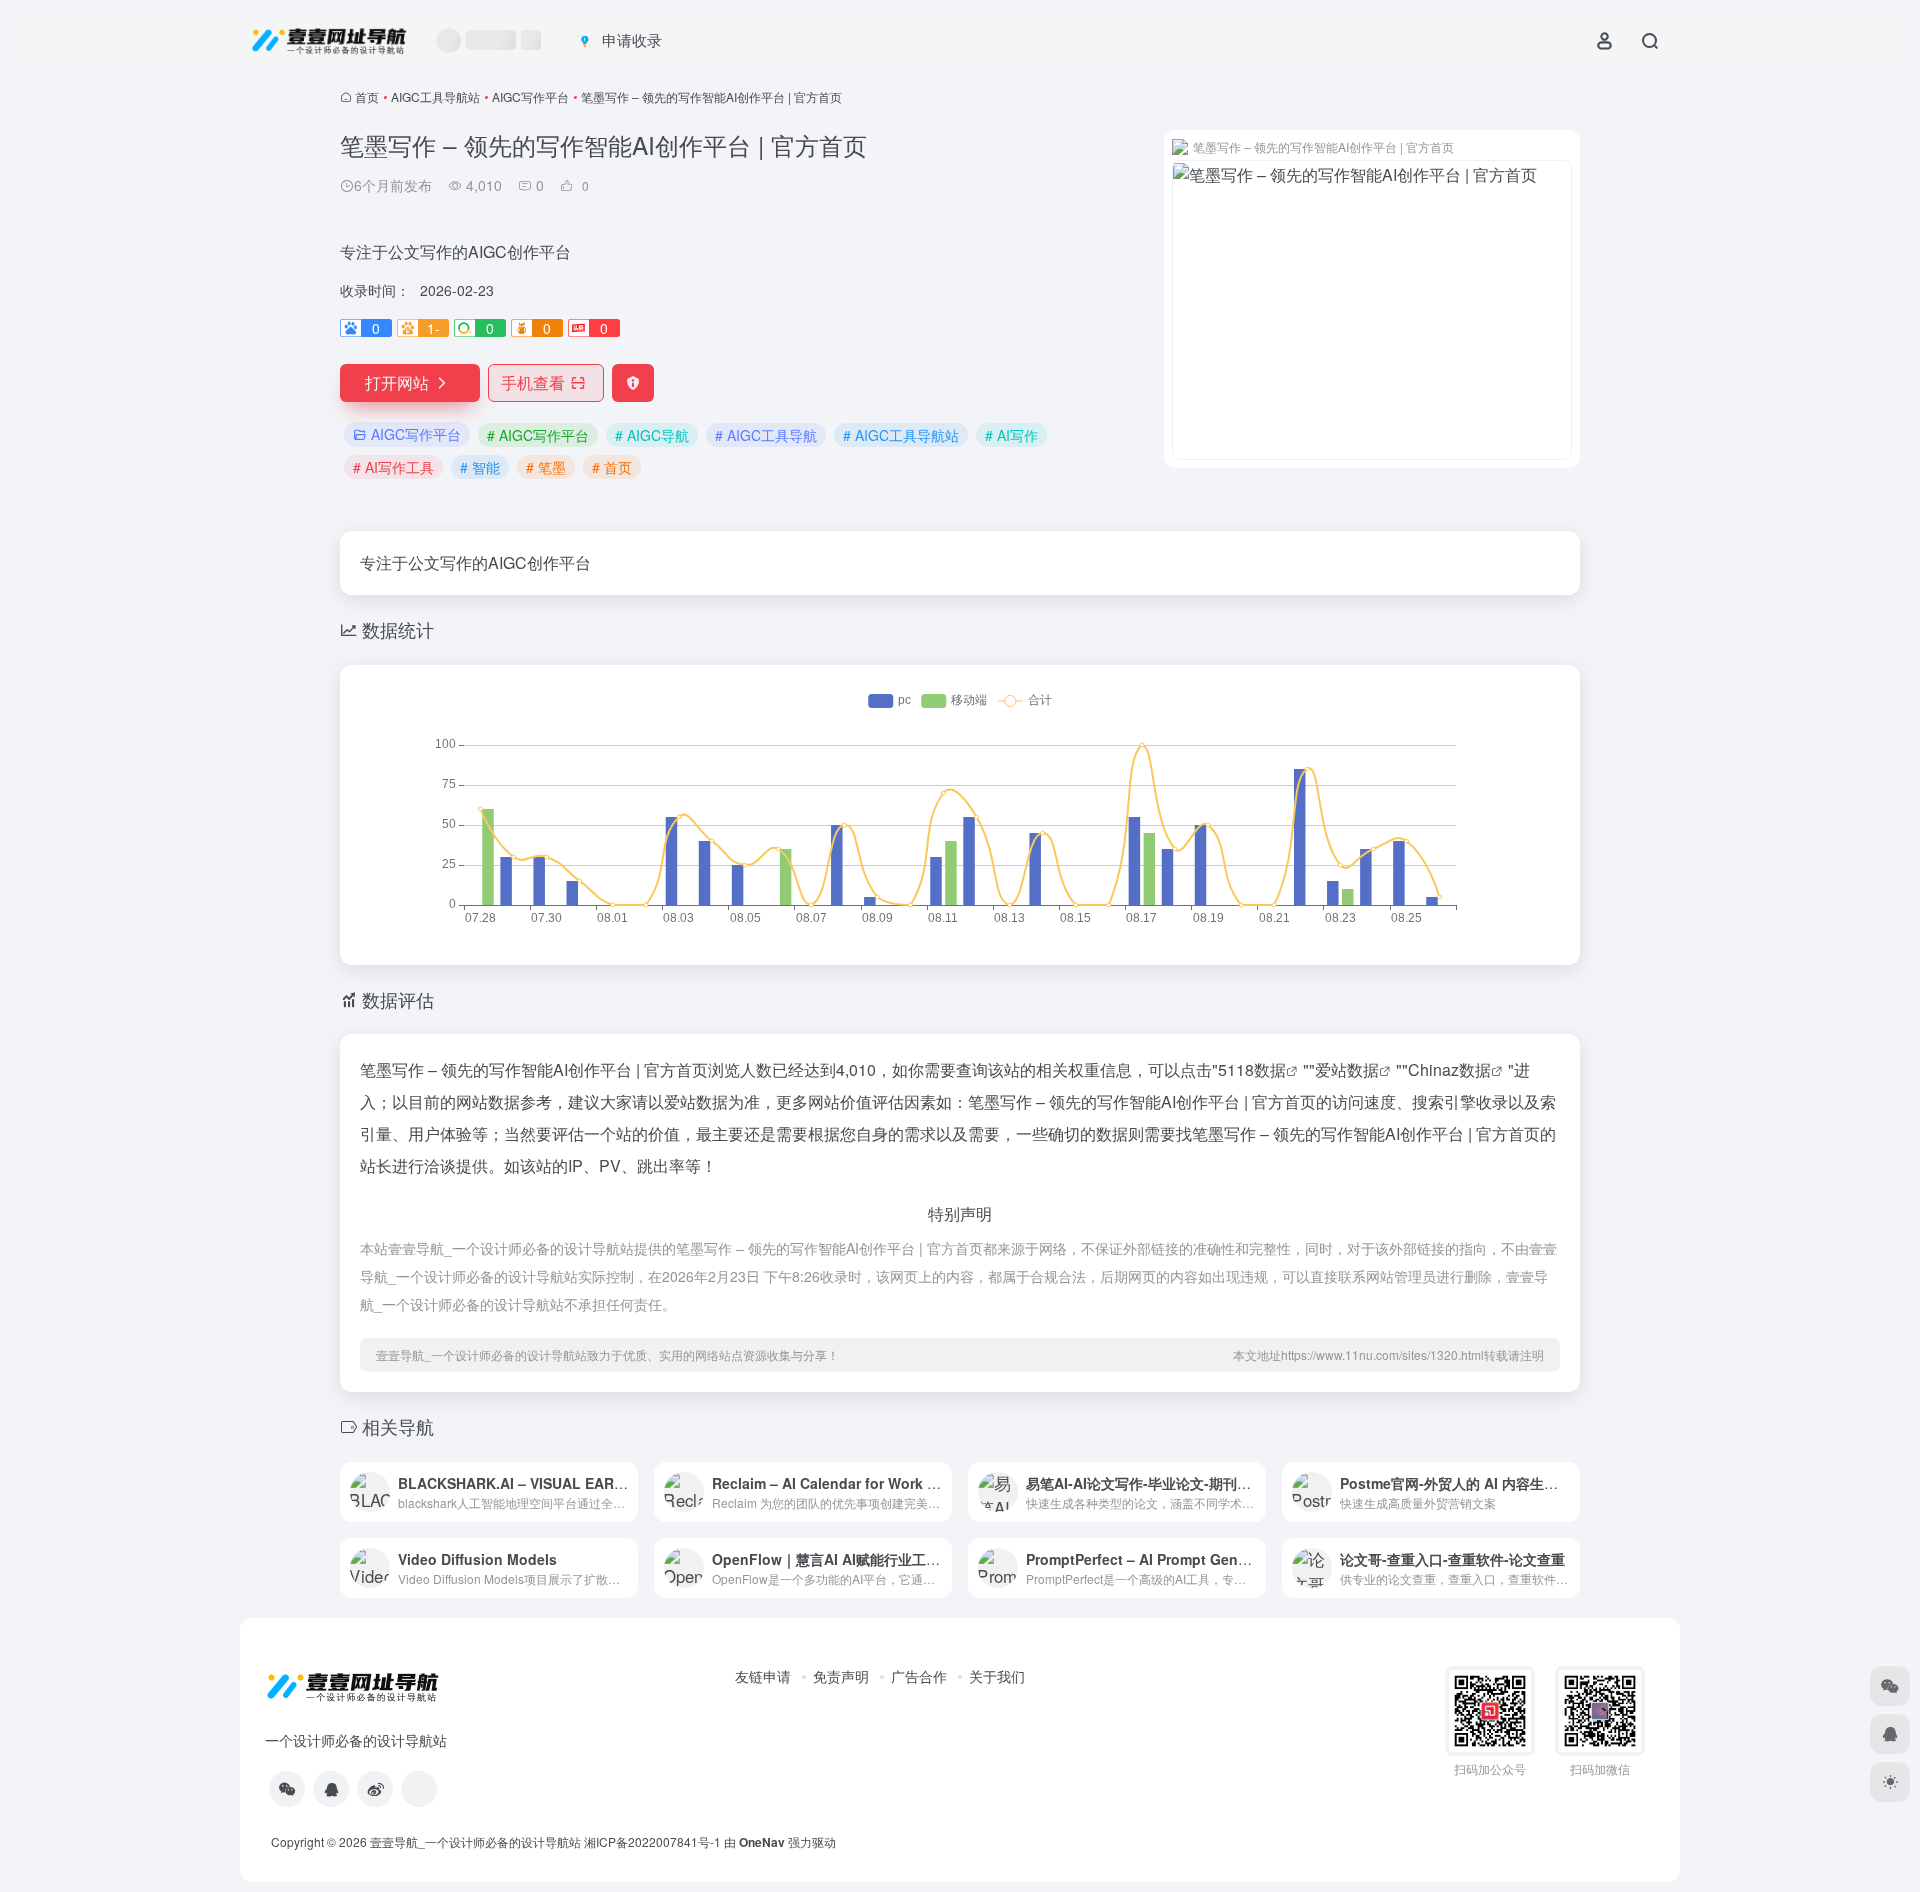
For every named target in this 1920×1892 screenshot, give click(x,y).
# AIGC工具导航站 (901, 435)
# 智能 (480, 467)
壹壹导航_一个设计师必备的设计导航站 (475, 1841)
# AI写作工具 (393, 467)
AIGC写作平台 (530, 96)
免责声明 (841, 1676)
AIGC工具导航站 (435, 96)
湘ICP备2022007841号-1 (652, 1841)
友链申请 (763, 1676)
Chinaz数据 (1449, 1069)
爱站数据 (1347, 1069)
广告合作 (919, 1676)
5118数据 (1252, 1069)
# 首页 (612, 467)
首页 (367, 96)
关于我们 (997, 1676)
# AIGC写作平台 (538, 435)
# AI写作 (1011, 435)
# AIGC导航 (652, 435)
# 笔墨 (546, 467)
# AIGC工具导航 (766, 435)
